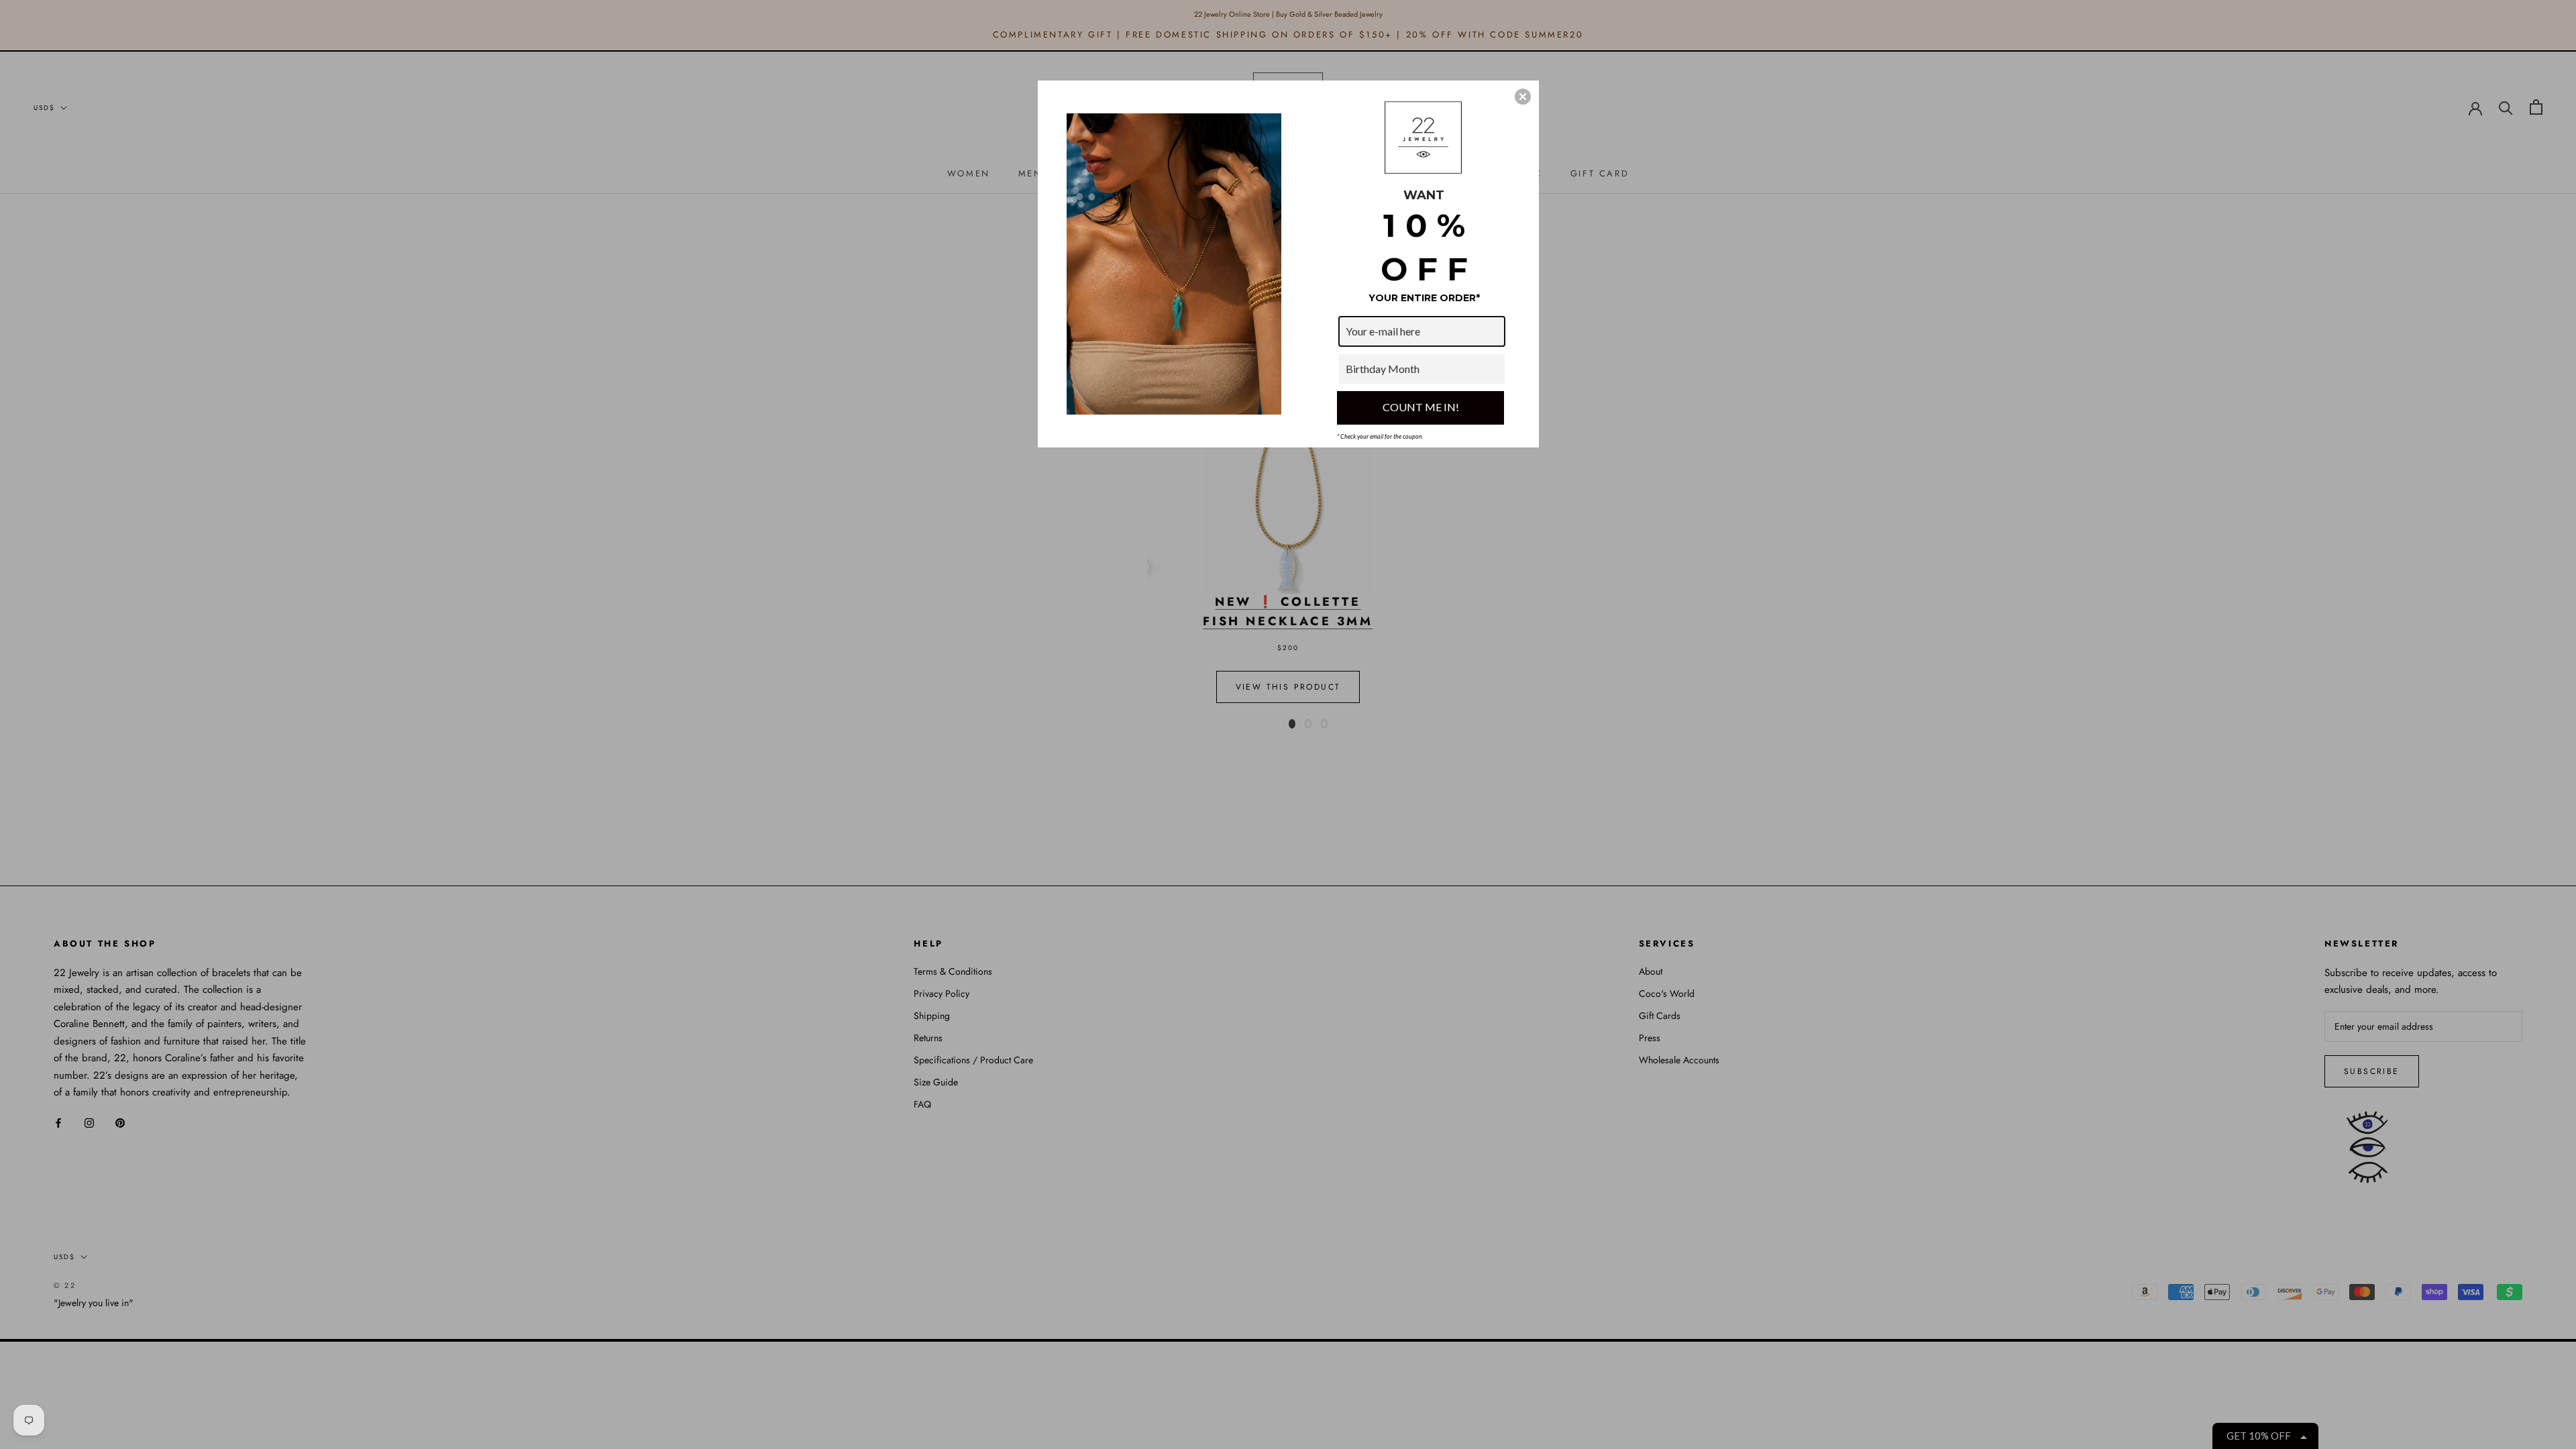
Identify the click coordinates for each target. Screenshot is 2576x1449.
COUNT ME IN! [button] (1421, 407)
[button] (1523, 97)
